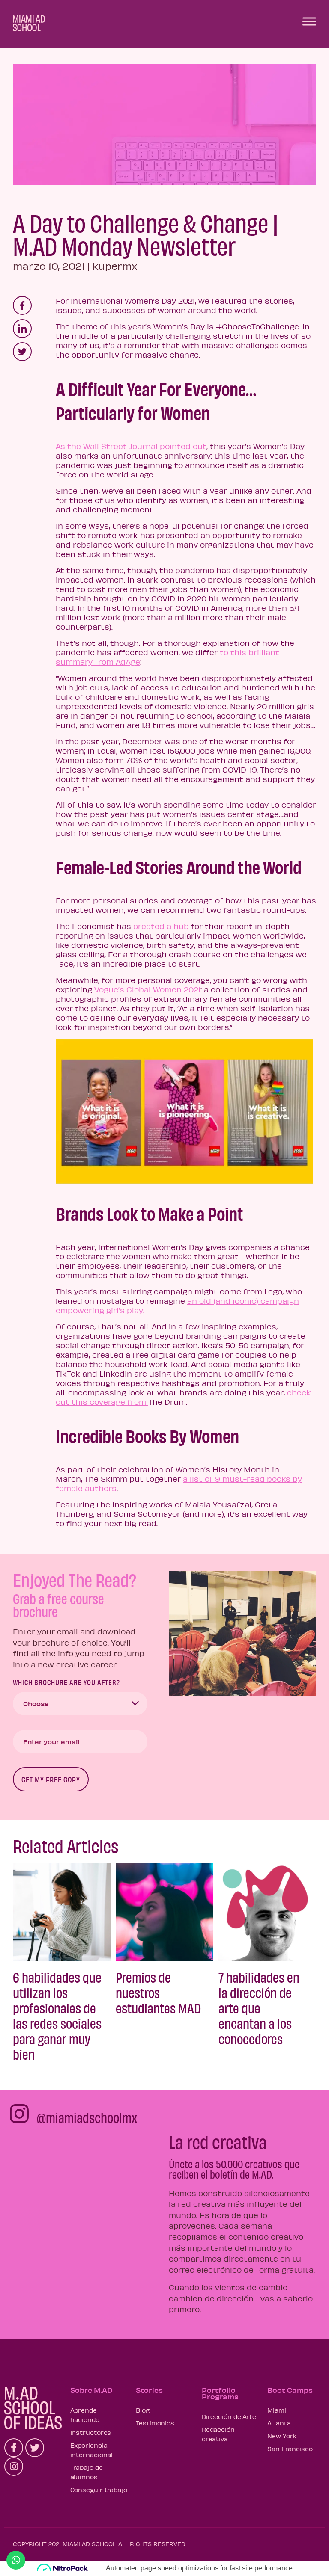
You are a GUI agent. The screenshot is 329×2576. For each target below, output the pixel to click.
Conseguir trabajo (99, 2490)
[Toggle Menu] (309, 21)
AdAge (128, 662)
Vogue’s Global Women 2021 (147, 989)
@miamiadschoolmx (87, 2117)
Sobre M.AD (91, 2390)
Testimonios (155, 2423)
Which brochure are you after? (66, 1682)
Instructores (91, 2432)
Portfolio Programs (220, 2393)
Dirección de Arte (229, 2416)
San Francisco (290, 2449)
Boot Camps (290, 2390)
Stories (149, 2390)
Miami (277, 2410)
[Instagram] (14, 2466)
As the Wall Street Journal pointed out (131, 446)
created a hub (161, 926)
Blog (143, 2410)
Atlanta (279, 2423)
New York (282, 2436)
